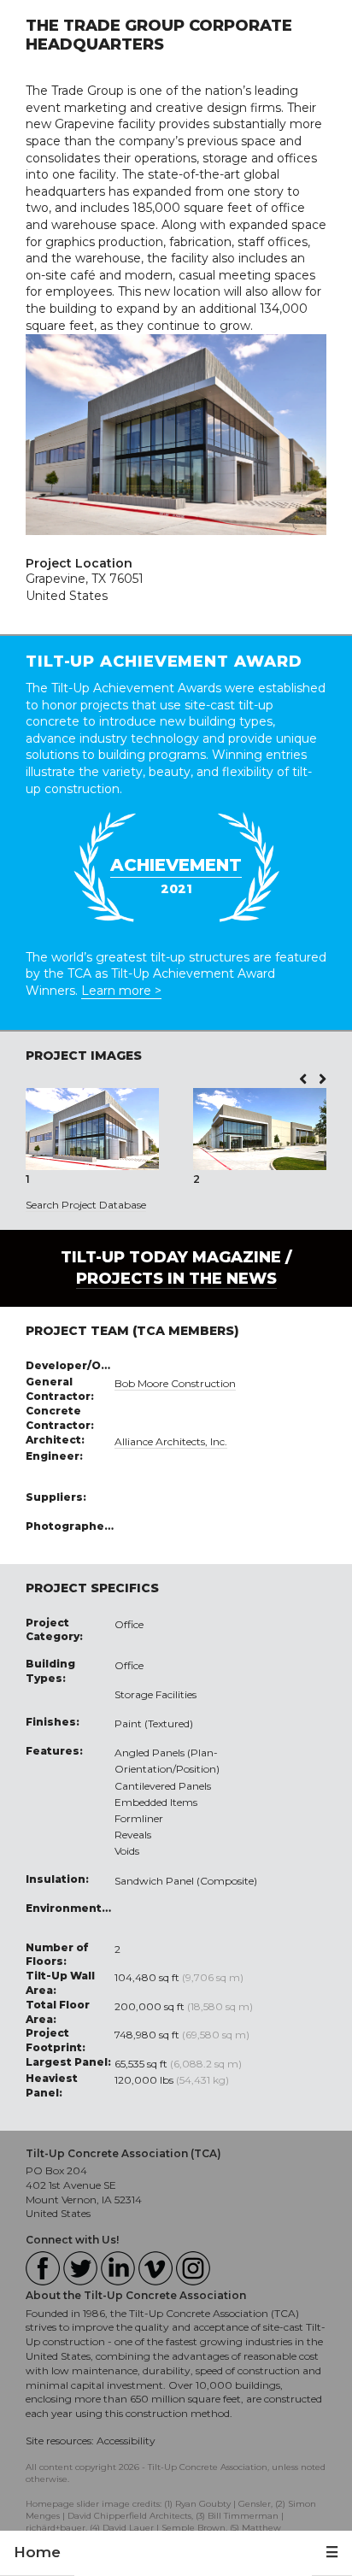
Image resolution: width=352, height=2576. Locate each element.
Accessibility (126, 2441)
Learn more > (121, 991)
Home (37, 2552)
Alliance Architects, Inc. (171, 1441)
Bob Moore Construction (175, 1383)
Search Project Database (86, 1205)
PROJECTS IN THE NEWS (176, 1279)
